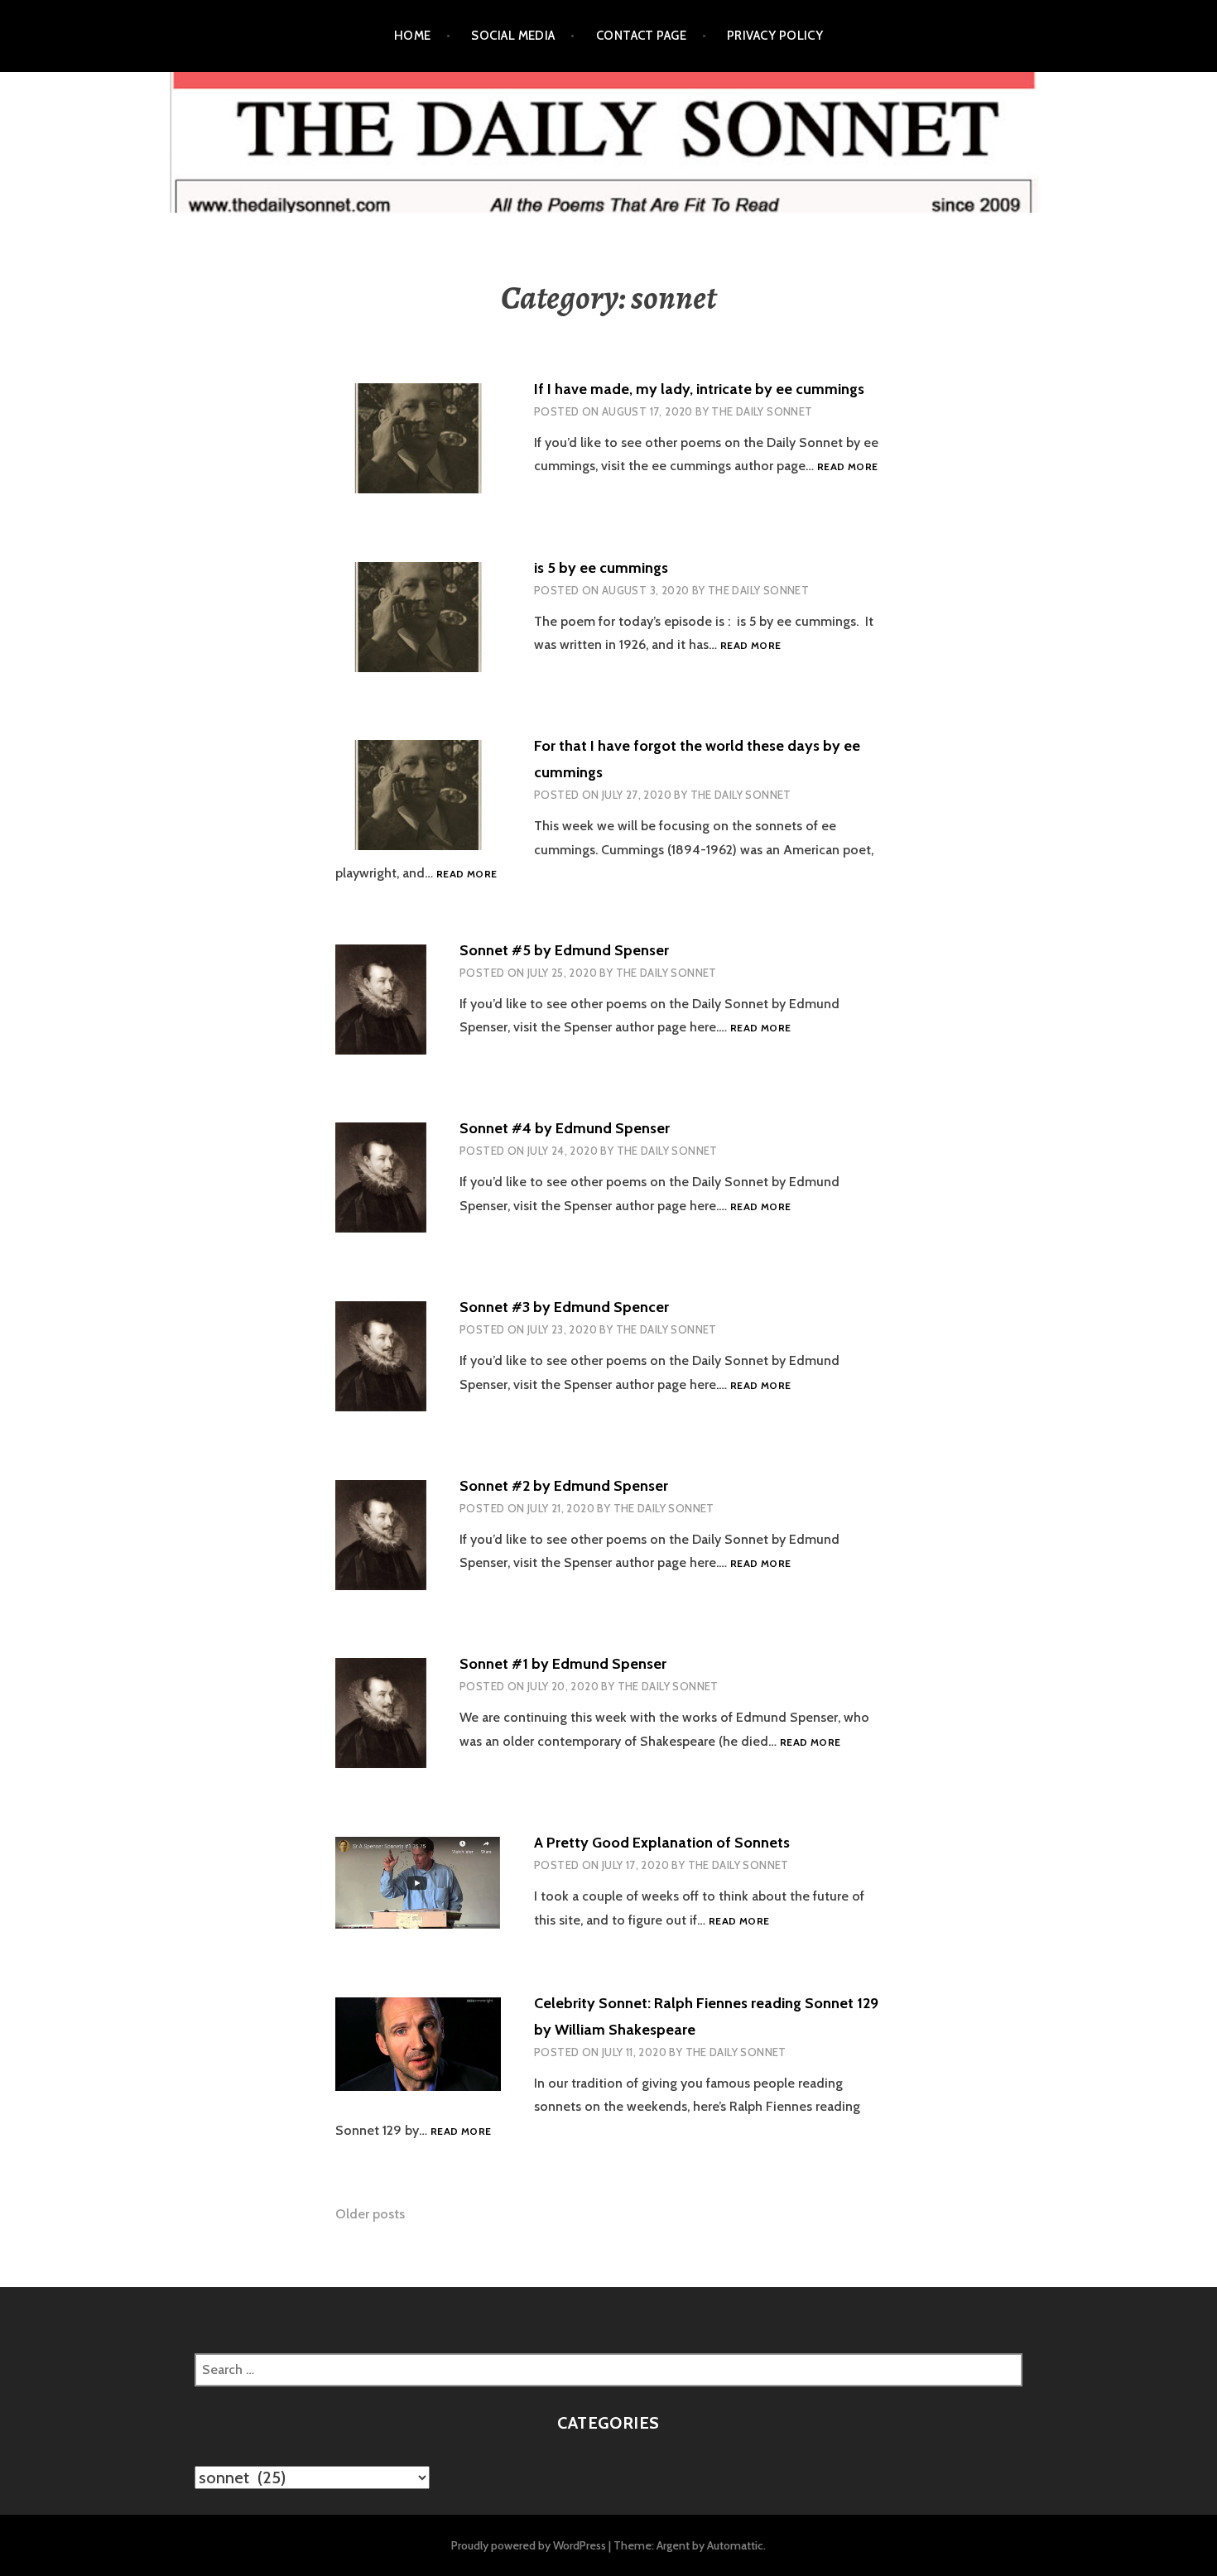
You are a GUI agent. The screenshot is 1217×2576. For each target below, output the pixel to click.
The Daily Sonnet (762, 411)
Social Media (513, 36)
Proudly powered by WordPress (529, 2545)
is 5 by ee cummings (601, 568)
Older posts (370, 2214)
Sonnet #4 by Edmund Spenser (565, 1128)
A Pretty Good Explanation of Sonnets (662, 1843)
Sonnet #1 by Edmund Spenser (563, 1664)
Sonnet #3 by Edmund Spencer (564, 1307)
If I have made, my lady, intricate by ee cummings (699, 389)
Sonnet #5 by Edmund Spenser (564, 950)
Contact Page (641, 36)
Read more (847, 467)
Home (413, 36)
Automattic (735, 2545)
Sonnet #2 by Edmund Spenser (564, 1486)
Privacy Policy (775, 36)
